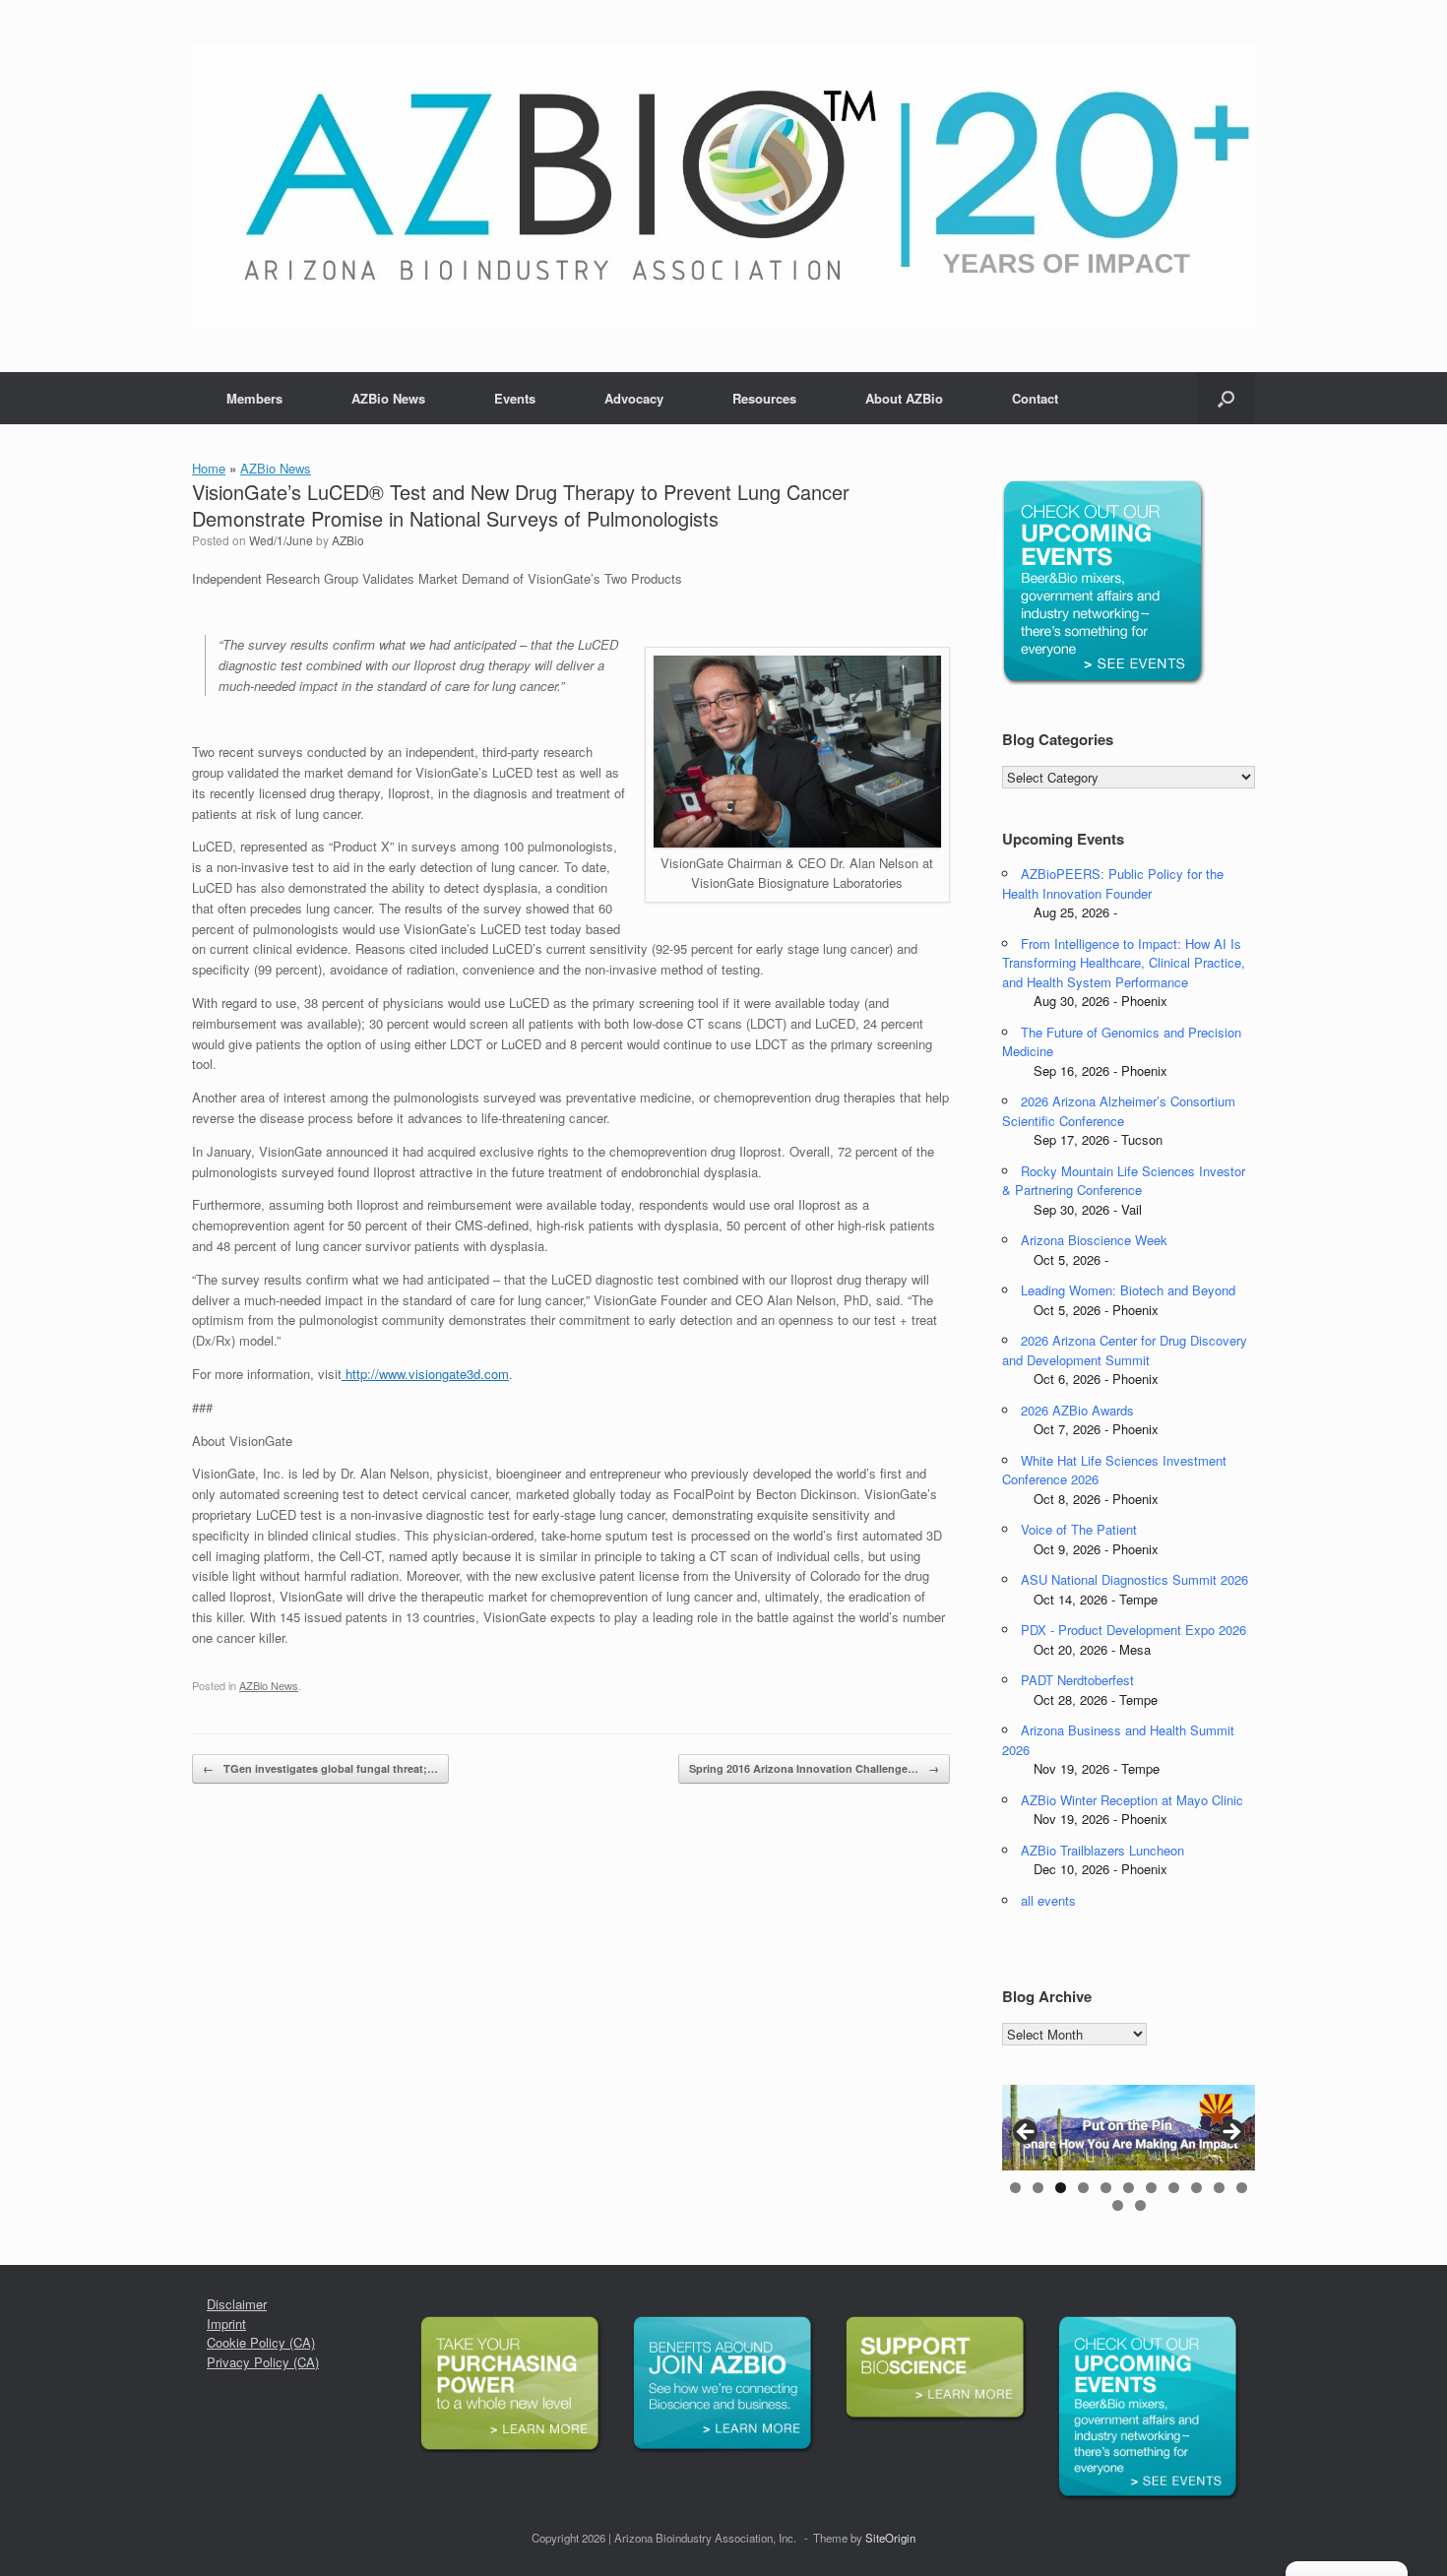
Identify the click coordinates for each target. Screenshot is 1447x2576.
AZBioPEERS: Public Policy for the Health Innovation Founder (1113, 883)
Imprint (226, 2324)
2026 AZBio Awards (1077, 1410)
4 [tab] (1083, 2188)
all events (1048, 1900)
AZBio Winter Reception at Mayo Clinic (1132, 1800)
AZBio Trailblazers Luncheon (1102, 1850)
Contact (1035, 398)
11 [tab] (1242, 2188)
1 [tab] (1015, 2188)
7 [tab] (1151, 2188)
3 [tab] (1061, 2188)
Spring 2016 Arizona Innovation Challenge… (814, 1768)
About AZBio (904, 398)
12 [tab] (1118, 2205)
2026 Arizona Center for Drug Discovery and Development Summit (1125, 1350)
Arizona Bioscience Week (1094, 1240)
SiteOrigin (890, 2538)
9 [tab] (1196, 2188)
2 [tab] (1038, 2188)
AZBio (348, 540)
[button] (1226, 398)
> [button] (1230, 2133)
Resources (764, 398)
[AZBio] (723, 186)
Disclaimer (237, 2304)
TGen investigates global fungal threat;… (320, 1768)
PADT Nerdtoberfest (1077, 1680)
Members (254, 398)
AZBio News (388, 398)
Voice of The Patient (1079, 1529)
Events (515, 398)
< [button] (1027, 2133)
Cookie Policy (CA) (261, 2342)
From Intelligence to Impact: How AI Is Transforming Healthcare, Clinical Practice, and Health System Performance (1124, 963)
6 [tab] (1129, 2188)
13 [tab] (1140, 2205)
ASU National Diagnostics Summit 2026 (1134, 1579)
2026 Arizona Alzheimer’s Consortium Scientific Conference (1119, 1111)
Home (209, 468)
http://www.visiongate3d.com (425, 1374)
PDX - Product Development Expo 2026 (1133, 1630)
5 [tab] (1106, 2188)
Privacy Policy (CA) (263, 2362)
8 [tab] (1174, 2188)
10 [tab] (1219, 2188)
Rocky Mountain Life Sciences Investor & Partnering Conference (1124, 1181)
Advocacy (634, 398)
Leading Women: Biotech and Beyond (1128, 1290)
